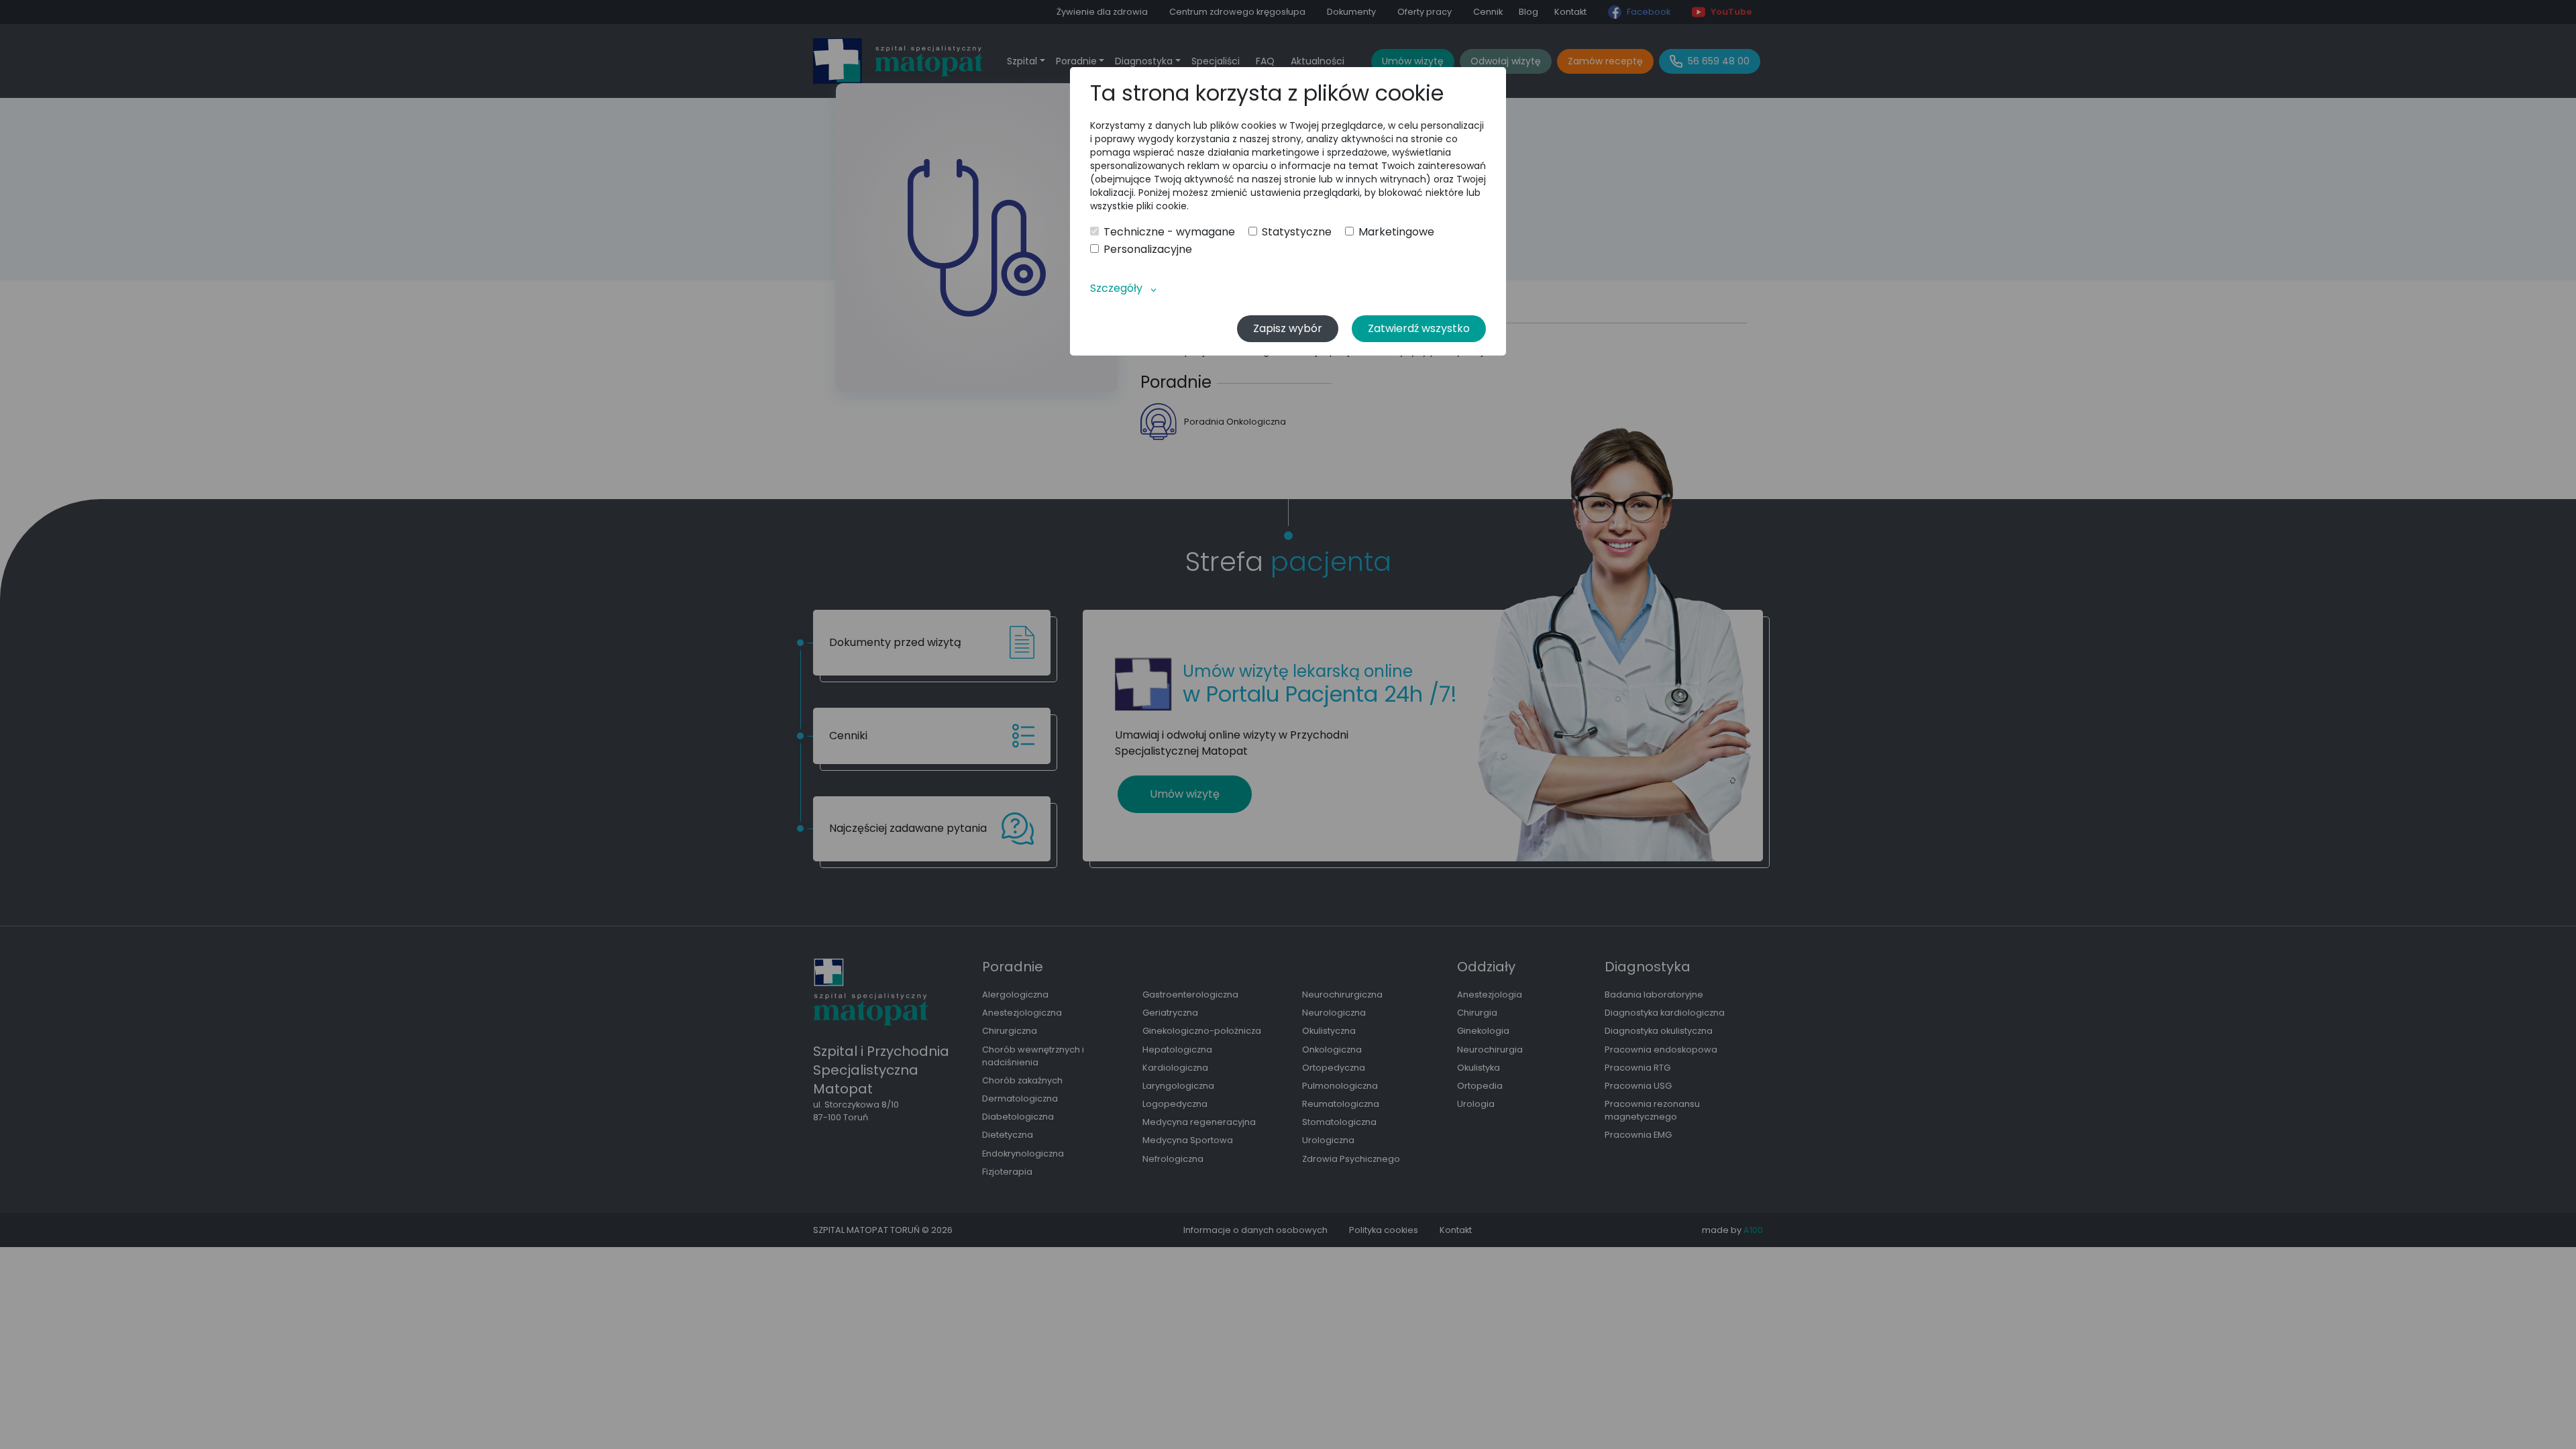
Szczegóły (1116, 288)
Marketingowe (1396, 232)
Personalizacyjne (1148, 250)
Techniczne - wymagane (1169, 232)
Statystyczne (1297, 232)
